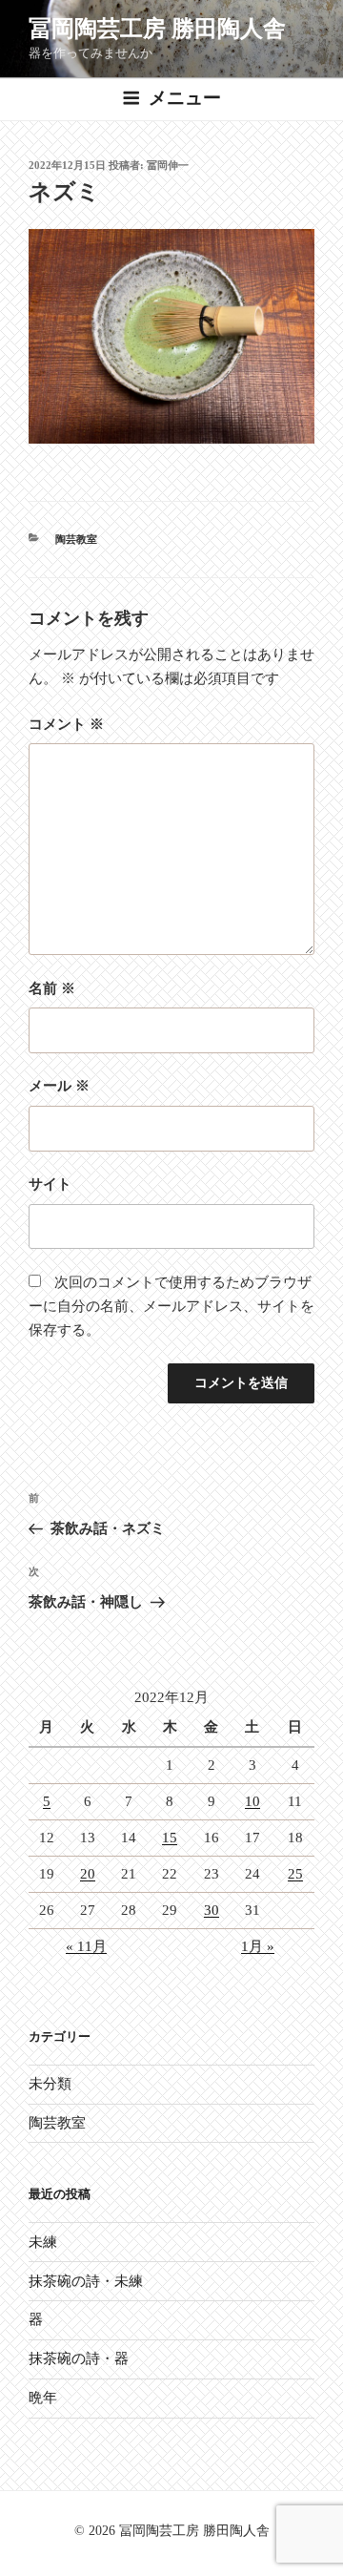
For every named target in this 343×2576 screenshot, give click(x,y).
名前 (52, 988)
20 (88, 1874)
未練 (43, 2242)
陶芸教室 (76, 539)
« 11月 (86, 1946)
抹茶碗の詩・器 (79, 2358)
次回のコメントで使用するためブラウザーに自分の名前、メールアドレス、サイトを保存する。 (171, 1306)
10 (252, 1801)
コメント (66, 724)
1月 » (258, 1946)
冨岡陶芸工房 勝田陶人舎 (157, 29)
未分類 (50, 2084)
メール (59, 1086)
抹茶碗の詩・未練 (86, 2281)
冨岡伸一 (168, 165)
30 (212, 1910)
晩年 (43, 2398)
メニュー (185, 98)
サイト (50, 1184)
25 (295, 1874)
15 (170, 1838)
